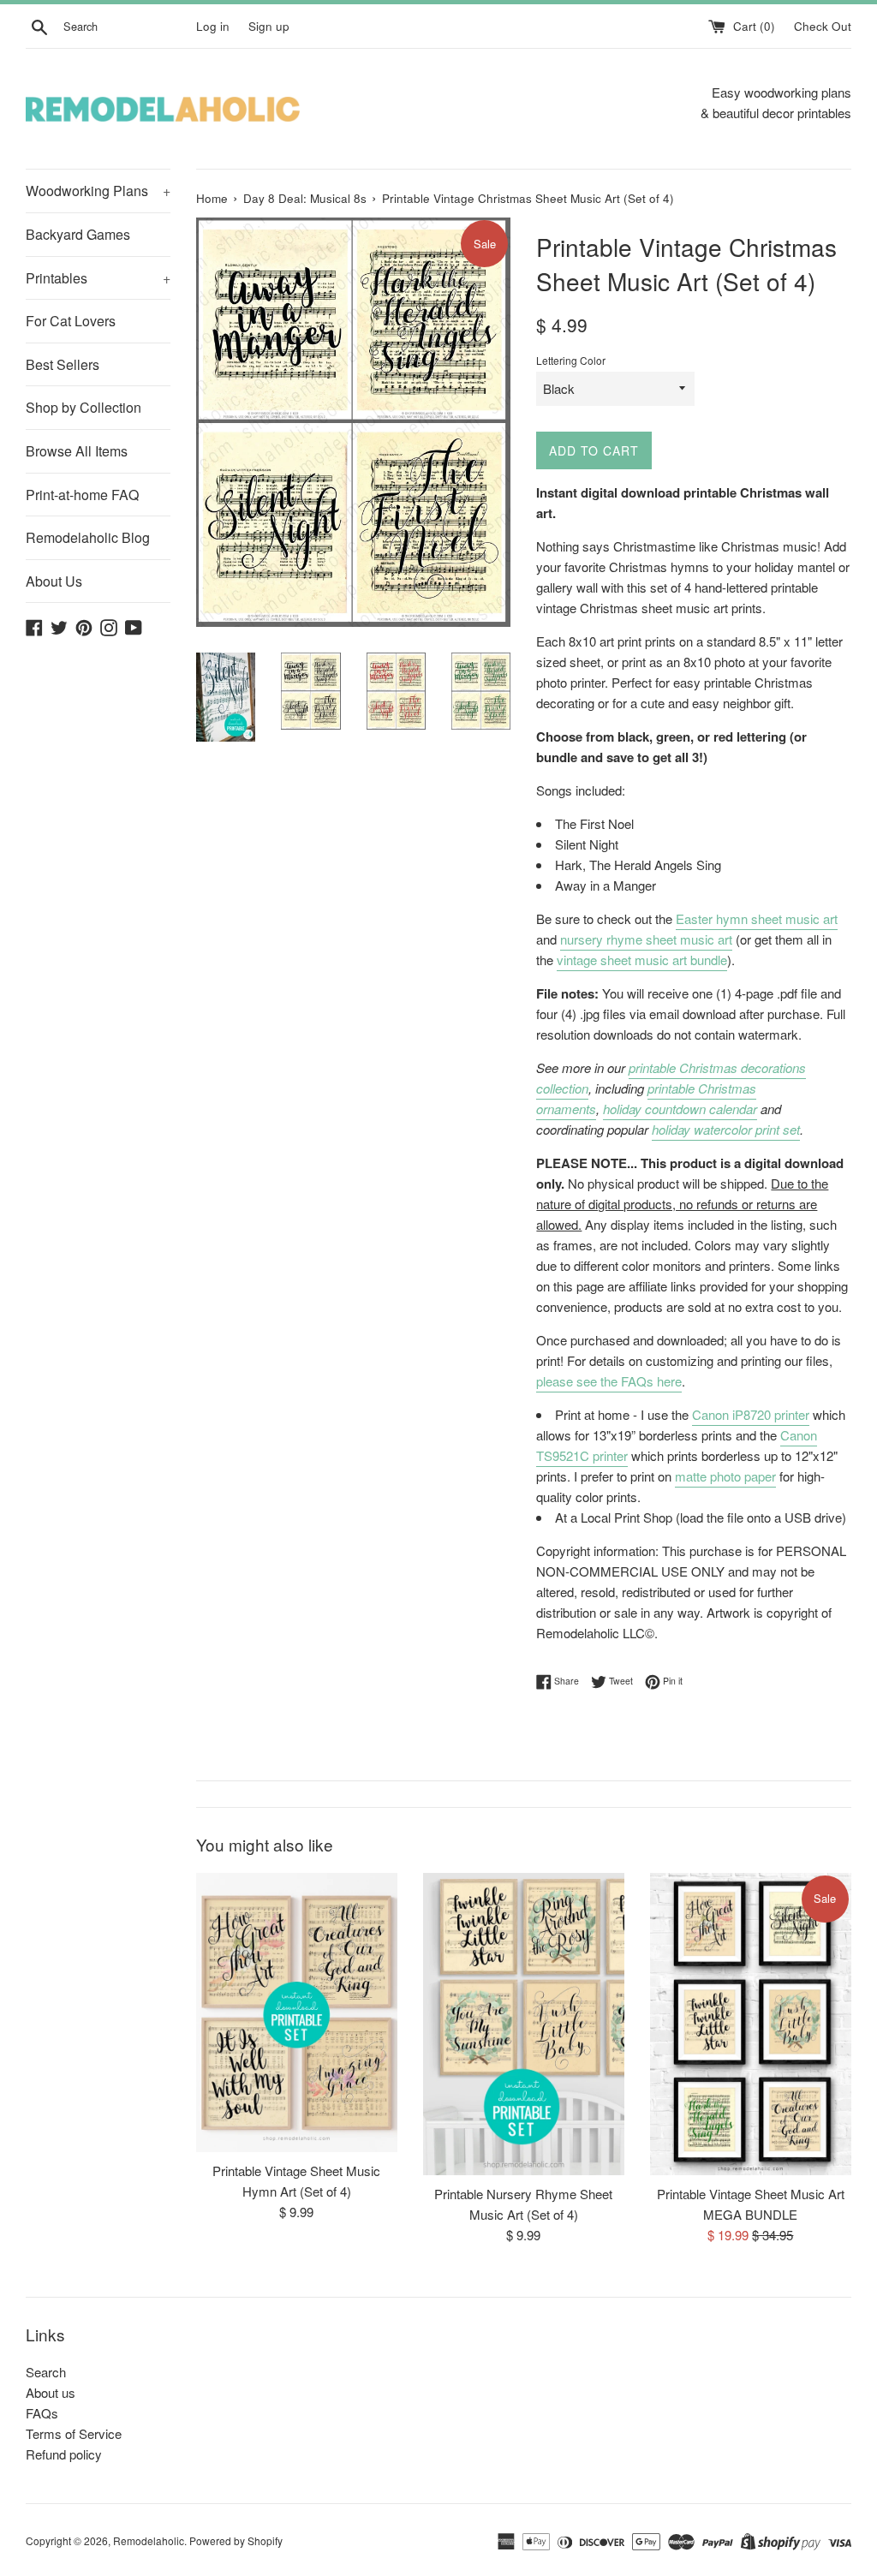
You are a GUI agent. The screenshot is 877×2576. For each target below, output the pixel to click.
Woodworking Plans (98, 191)
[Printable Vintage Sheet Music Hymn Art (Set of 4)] (297, 2012)
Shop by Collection (84, 407)
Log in (213, 26)
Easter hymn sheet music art (757, 918)
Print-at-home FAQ (82, 495)
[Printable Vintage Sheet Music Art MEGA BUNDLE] (751, 2024)
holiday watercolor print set (726, 1129)
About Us (54, 581)
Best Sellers (63, 364)
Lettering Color (571, 360)
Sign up (269, 26)
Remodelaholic (149, 2540)
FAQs (42, 2413)
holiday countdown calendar (680, 1109)
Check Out (823, 26)
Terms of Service (74, 2433)
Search (46, 2372)
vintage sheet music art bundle (642, 960)
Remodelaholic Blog (88, 537)
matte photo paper (725, 1476)
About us (51, 2392)
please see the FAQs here (609, 1381)
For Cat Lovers (71, 321)
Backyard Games (78, 234)
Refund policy (64, 2454)
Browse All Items (77, 451)
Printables (98, 278)
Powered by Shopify (236, 2540)
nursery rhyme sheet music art (646, 939)
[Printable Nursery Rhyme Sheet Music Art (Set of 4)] (524, 2024)
